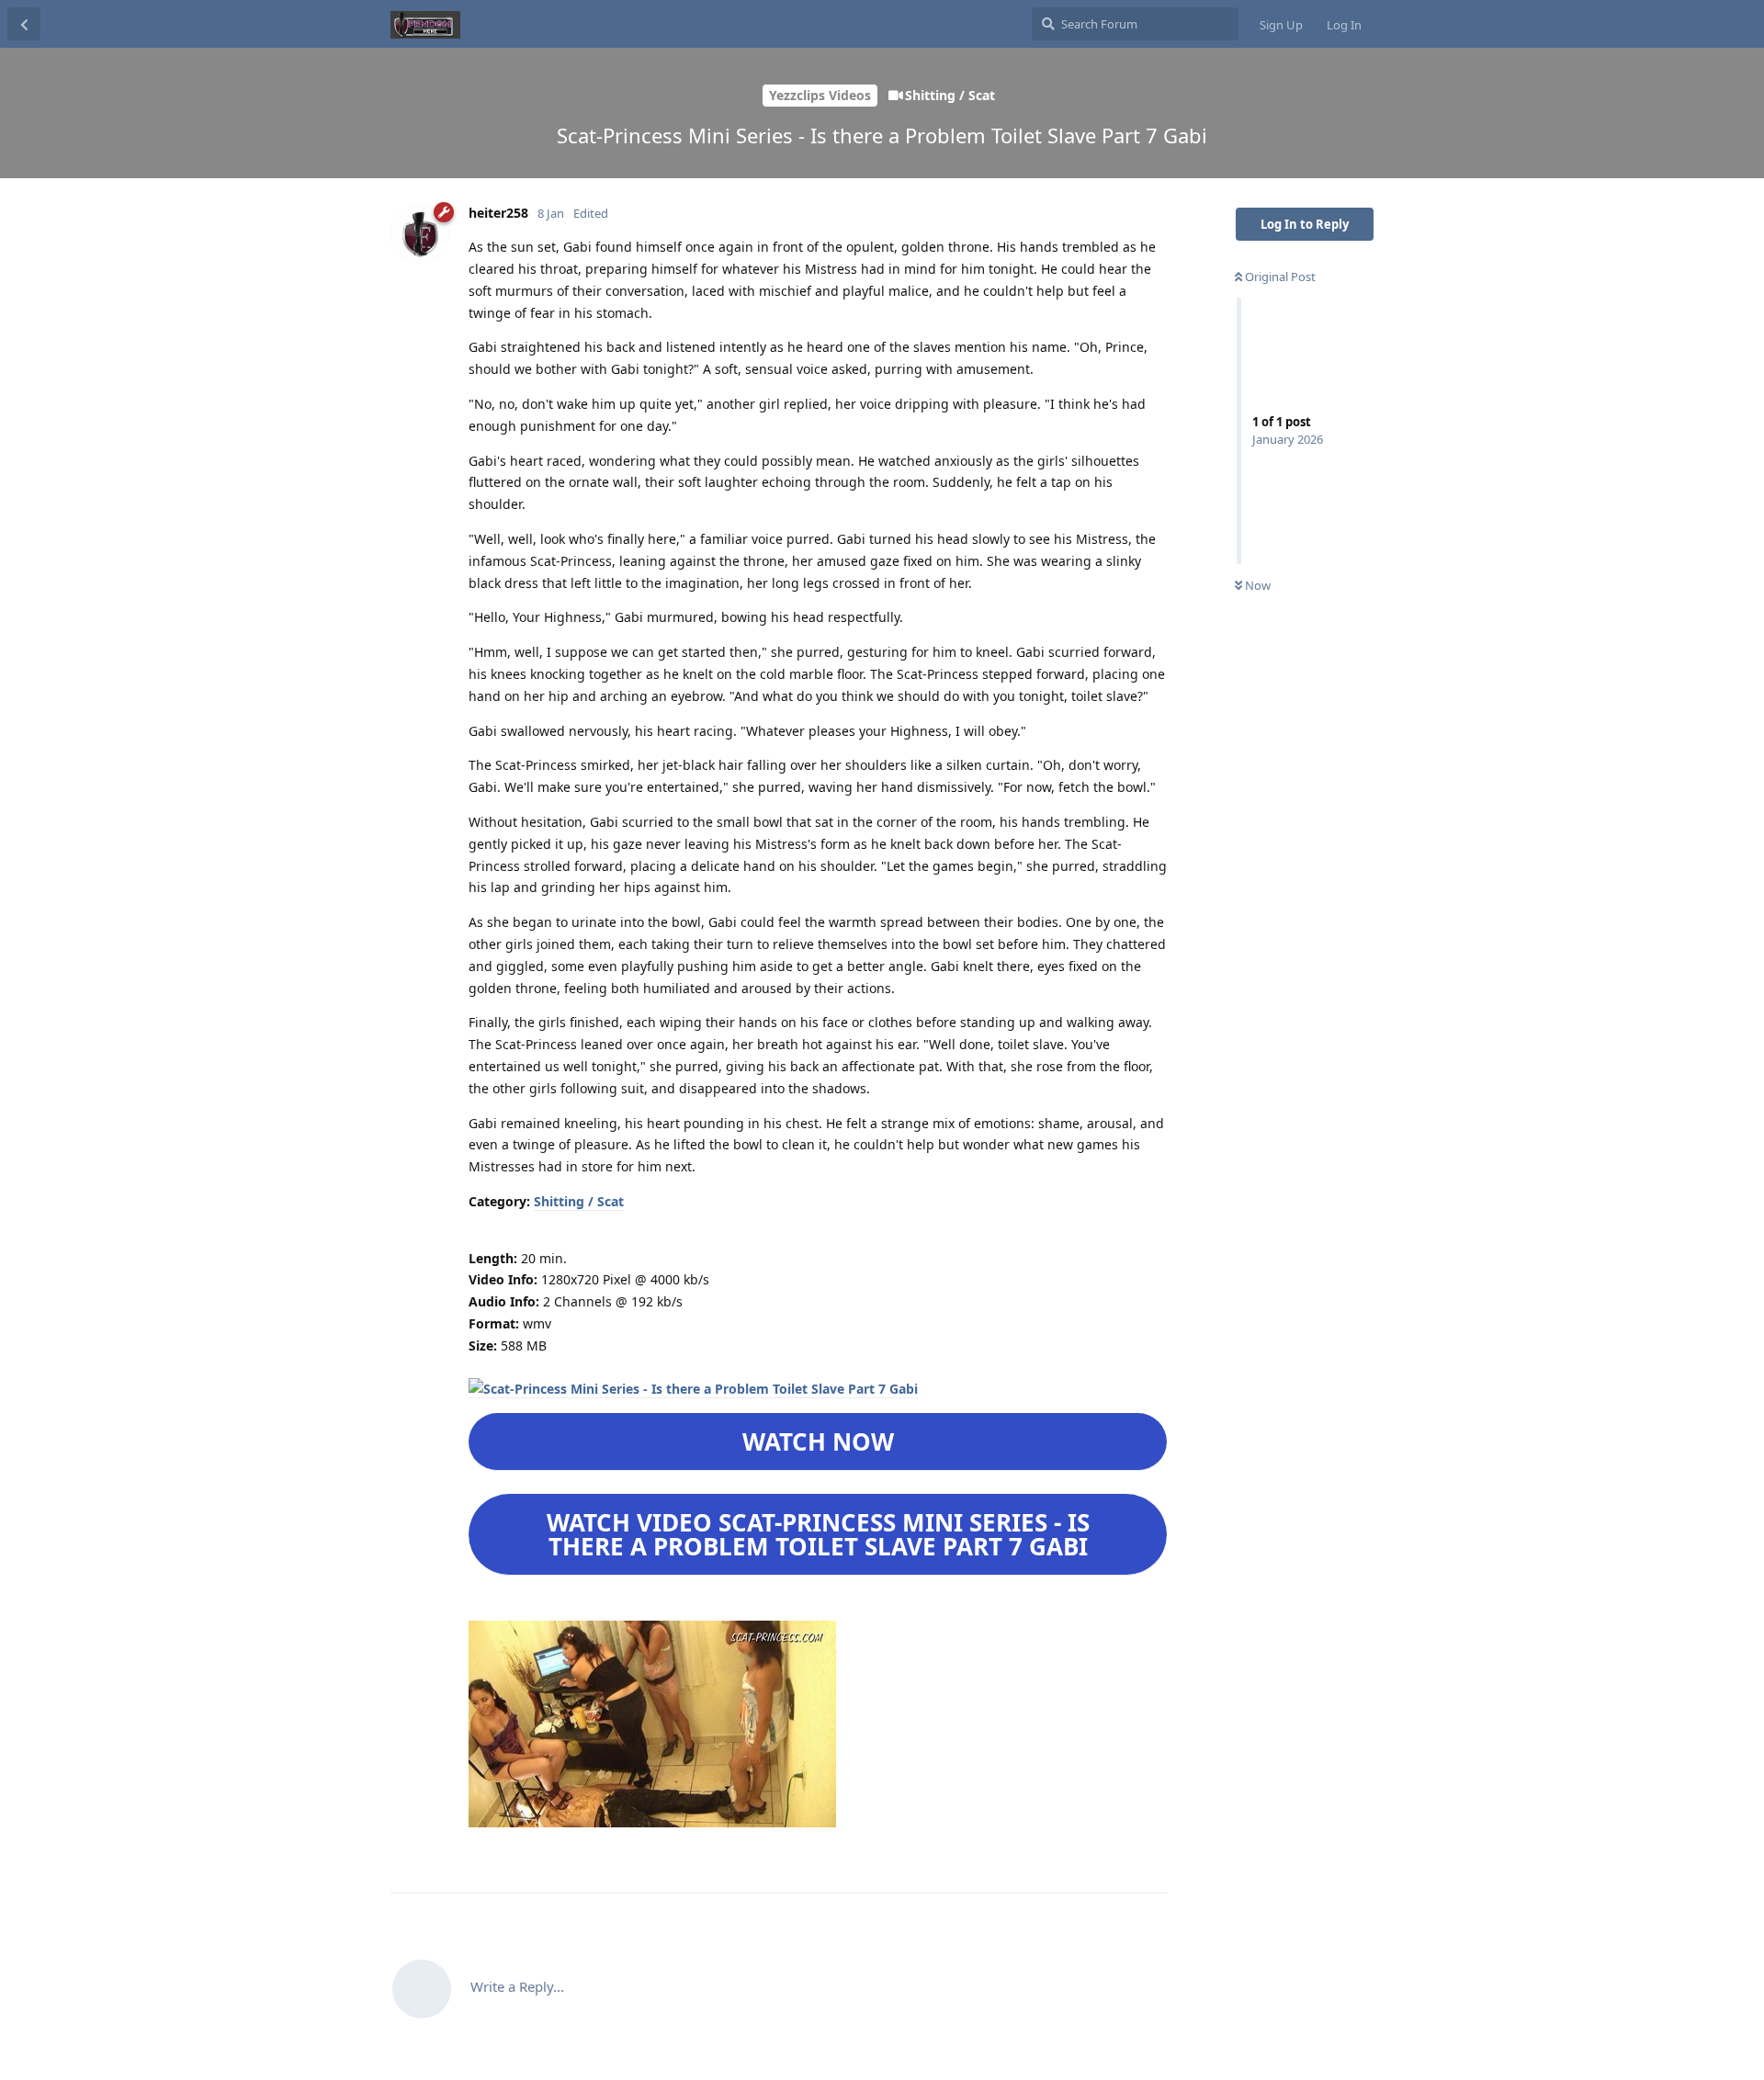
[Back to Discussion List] (24, 24)
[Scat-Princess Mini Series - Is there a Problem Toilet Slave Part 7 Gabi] (693, 1389)
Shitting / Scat (579, 1201)
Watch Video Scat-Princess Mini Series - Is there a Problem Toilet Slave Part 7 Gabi (818, 1534)
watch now (818, 1441)
